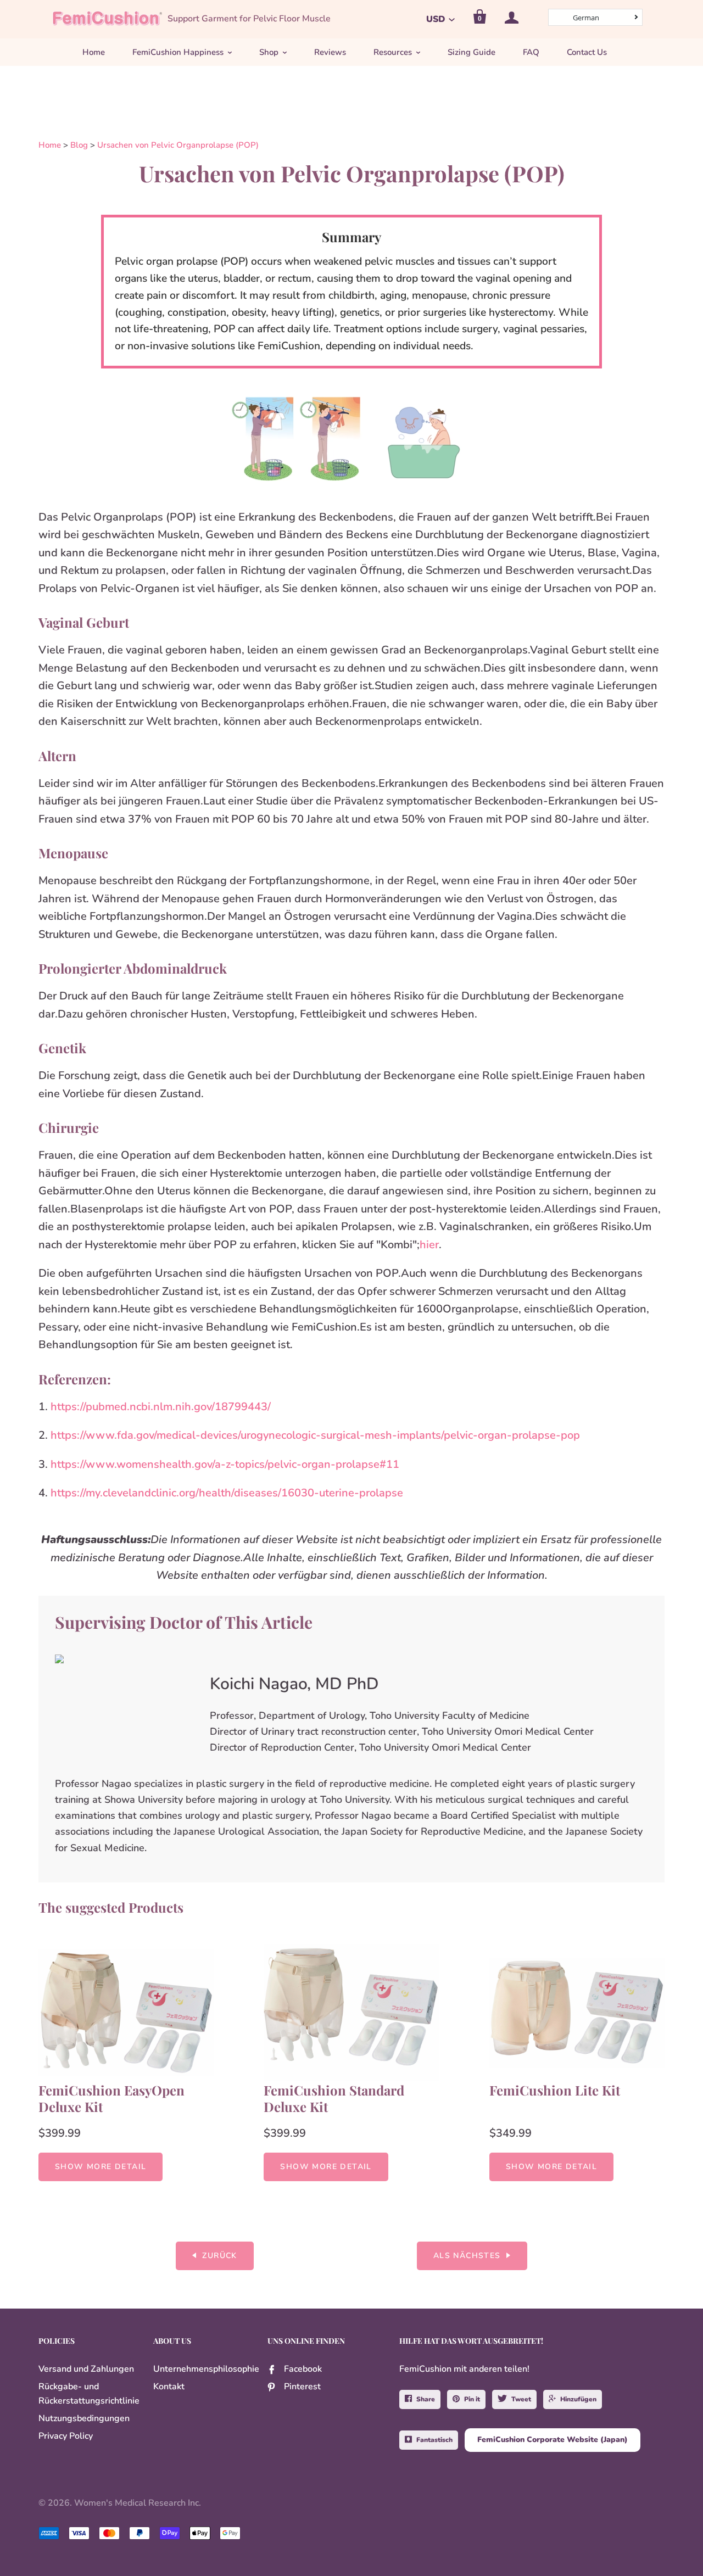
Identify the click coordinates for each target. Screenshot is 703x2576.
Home (94, 52)
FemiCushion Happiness (178, 52)
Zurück (219, 2256)
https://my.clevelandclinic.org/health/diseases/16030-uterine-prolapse (228, 1493)
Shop (269, 52)
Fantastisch (434, 2440)
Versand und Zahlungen (86, 2369)
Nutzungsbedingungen (84, 2418)
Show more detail (101, 2167)
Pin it (472, 2399)
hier (429, 1245)
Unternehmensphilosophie (206, 2369)
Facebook (303, 2369)
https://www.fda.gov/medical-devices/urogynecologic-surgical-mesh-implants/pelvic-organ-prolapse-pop (315, 1435)
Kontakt (169, 2387)
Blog (79, 145)
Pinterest (302, 2387)
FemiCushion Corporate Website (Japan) (553, 2440)
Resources (393, 52)
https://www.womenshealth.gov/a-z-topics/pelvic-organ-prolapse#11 (225, 1464)
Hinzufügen (578, 2399)
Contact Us (587, 52)
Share (426, 2399)
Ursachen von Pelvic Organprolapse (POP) (178, 145)
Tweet (521, 2399)
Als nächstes (467, 2256)
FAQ (531, 52)
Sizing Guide (472, 52)
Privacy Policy (66, 2436)
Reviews (330, 52)
